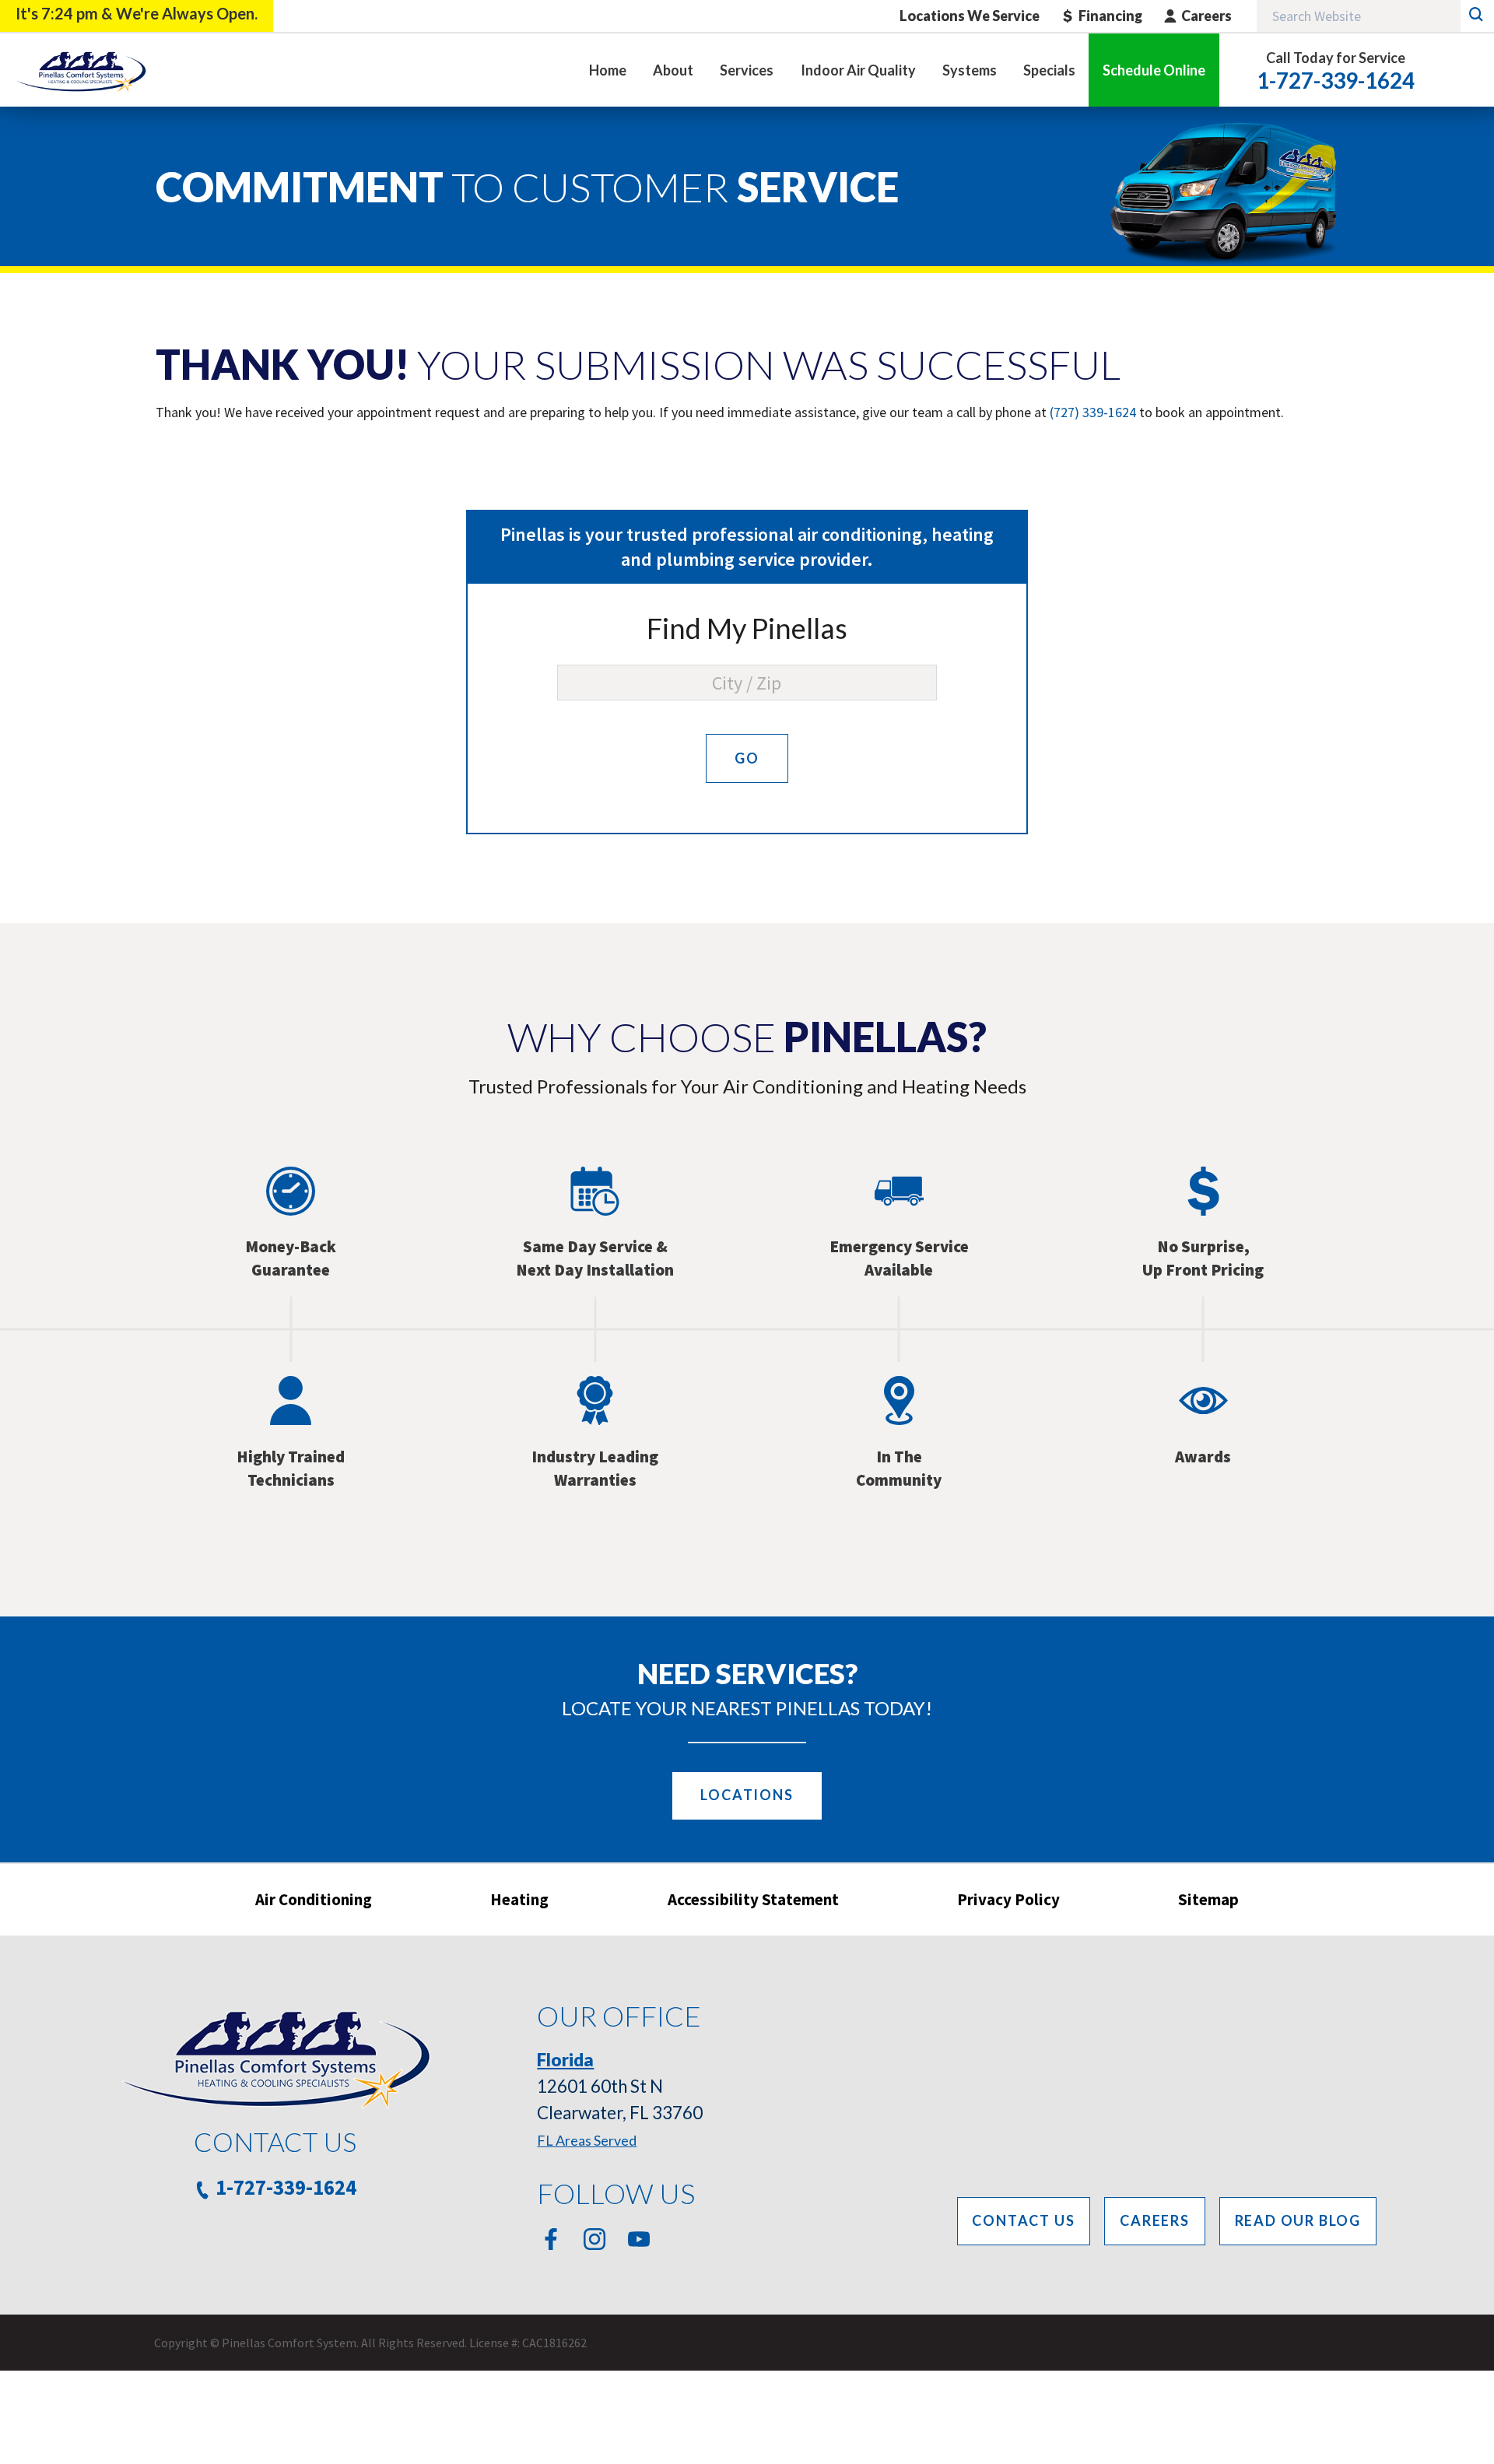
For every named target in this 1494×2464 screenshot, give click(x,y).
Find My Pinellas (747, 628)
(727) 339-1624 (1093, 412)
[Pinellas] (81, 70)
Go (747, 758)
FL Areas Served (587, 2140)
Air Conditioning (314, 1899)
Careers (1206, 16)
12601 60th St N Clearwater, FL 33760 (620, 2086)
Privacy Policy (1008, 1899)
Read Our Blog (1298, 2220)
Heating (519, 1899)
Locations (747, 1795)
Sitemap (1208, 1899)
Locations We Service (970, 16)
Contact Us (1023, 2220)
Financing (1110, 16)
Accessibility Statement (753, 1899)
